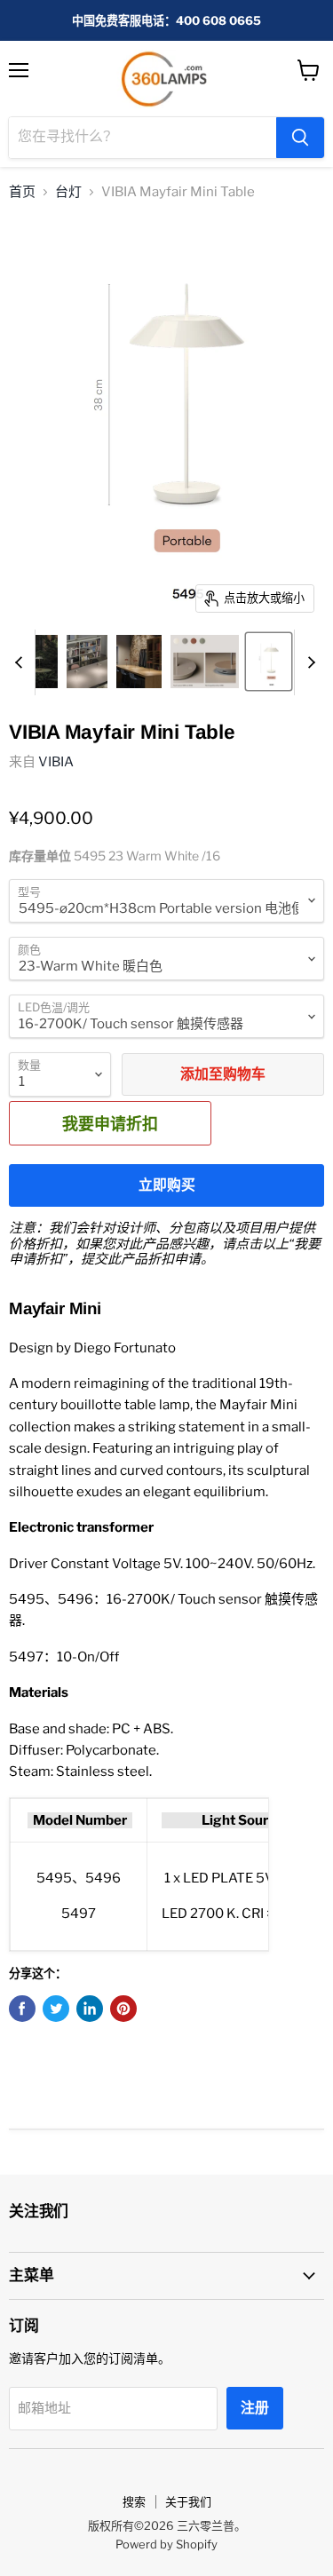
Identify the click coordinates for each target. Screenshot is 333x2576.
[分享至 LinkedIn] (90, 2009)
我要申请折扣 (110, 1123)
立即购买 (167, 1185)
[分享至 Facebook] (22, 2009)
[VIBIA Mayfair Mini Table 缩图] (38, 662)
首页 (22, 192)
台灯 (68, 192)
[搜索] (300, 138)
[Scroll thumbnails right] (308, 662)
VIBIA (56, 762)
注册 (255, 2408)
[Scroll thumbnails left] (21, 662)
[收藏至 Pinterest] (123, 2009)
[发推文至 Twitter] (56, 2009)
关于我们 (188, 2501)
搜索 (134, 2501)
